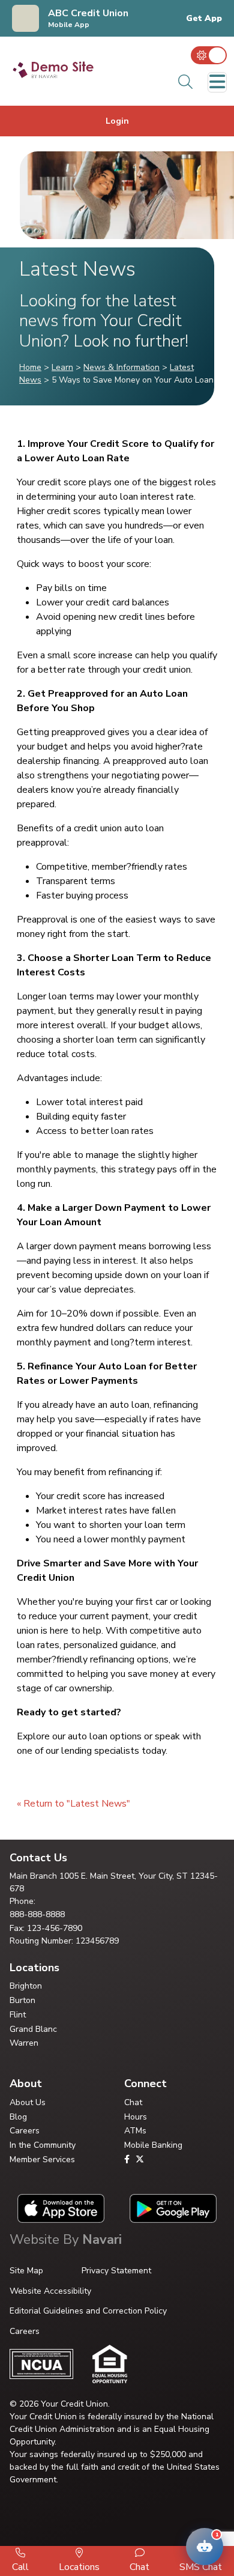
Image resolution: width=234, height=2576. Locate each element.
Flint (18, 2015)
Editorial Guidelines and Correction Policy (88, 2311)
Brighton (26, 1986)
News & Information (121, 367)
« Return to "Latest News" (73, 1804)
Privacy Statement (116, 2271)
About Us (28, 2102)
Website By (66, 2240)
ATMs (135, 2131)
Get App (204, 19)
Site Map (26, 2271)
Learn (62, 367)
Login (117, 121)
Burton (22, 2000)
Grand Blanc (33, 2029)
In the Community (43, 2145)
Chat (133, 2102)
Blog (18, 2117)
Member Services (42, 2159)
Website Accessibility (50, 2291)
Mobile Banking (153, 2145)
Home (30, 367)
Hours (136, 2117)
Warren (24, 2043)
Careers (25, 2131)
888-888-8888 (37, 1914)
